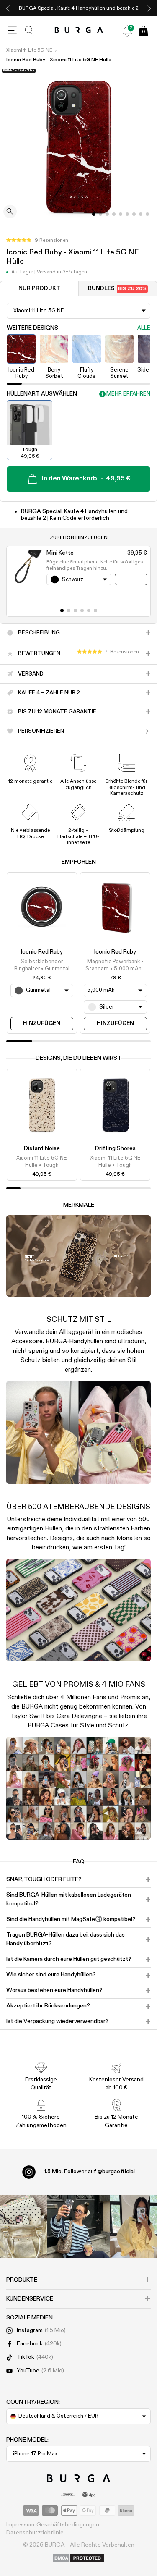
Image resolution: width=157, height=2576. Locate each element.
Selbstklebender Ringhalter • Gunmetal (42, 965)
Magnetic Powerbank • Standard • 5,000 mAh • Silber (115, 966)
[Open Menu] (12, 31)
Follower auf (89, 2172)
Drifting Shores (115, 1148)
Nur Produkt (39, 289)
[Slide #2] (107, 214)
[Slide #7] (141, 214)
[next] (149, 8)
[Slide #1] (100, 214)
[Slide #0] (94, 214)
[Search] (30, 31)
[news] (127, 31)
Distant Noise (42, 1148)
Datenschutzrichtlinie (35, 2533)
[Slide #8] (147, 214)
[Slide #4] (121, 214)
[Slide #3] (114, 214)
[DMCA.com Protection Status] (78, 2559)
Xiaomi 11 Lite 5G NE (29, 50)
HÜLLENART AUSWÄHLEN (42, 394)
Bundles (117, 289)
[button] (37, 241)
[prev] (8, 8)
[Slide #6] (134, 214)
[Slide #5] (127, 214)
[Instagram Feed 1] (79, 2227)
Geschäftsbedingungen (68, 2525)
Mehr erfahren (128, 394)
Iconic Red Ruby (42, 952)
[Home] (78, 30)
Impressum (20, 2525)
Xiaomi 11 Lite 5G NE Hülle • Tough (42, 1162)
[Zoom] (10, 212)
